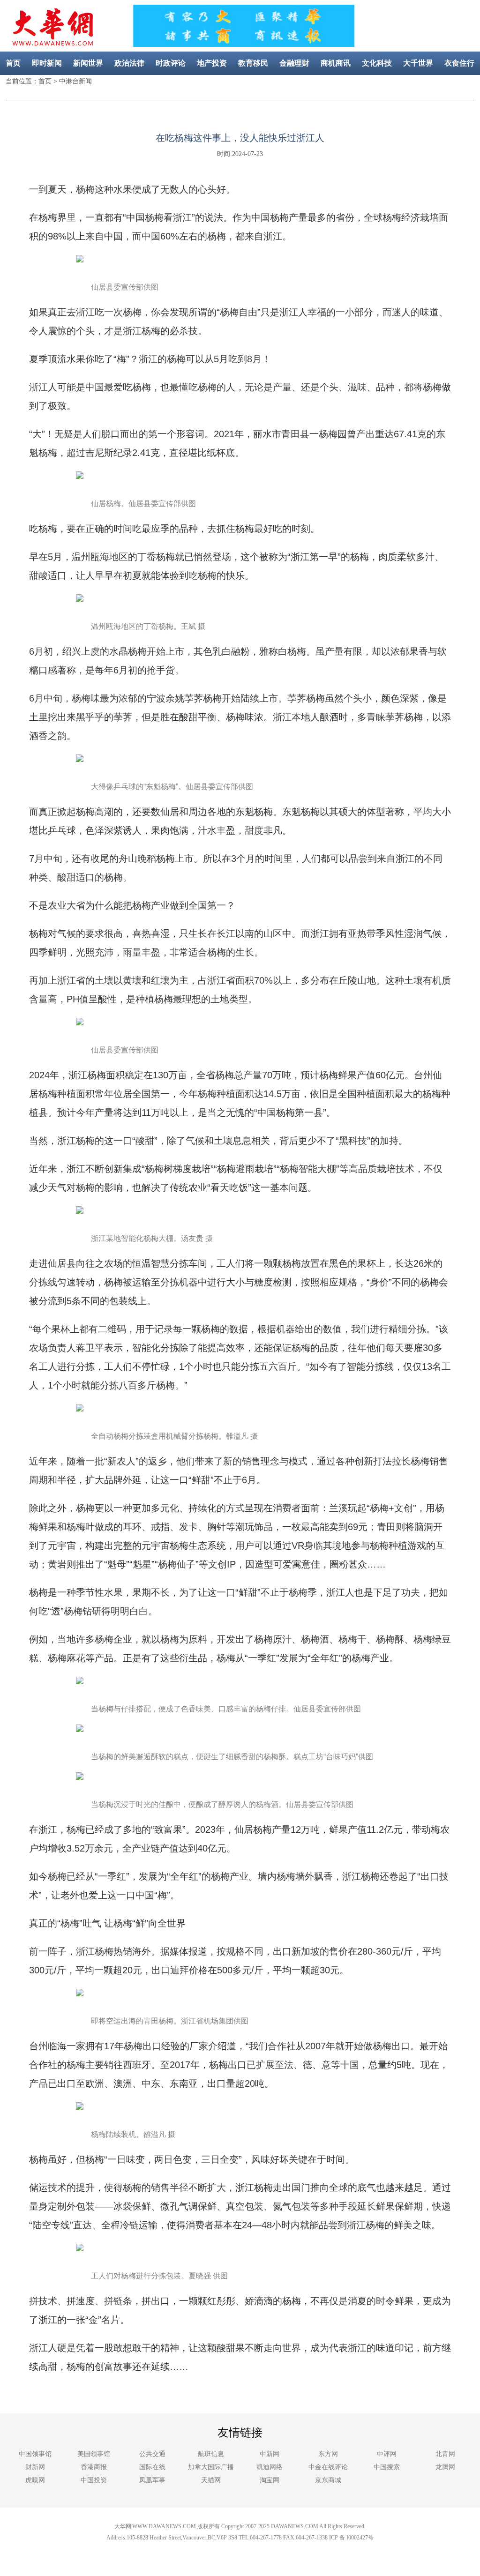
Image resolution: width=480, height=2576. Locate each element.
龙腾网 (445, 2467)
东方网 (328, 2454)
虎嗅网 (35, 2480)
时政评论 (171, 63)
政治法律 (129, 63)
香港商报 (94, 2467)
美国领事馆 (94, 2454)
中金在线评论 (328, 2467)
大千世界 (418, 63)
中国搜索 (387, 2467)
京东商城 (328, 2480)
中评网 (387, 2454)
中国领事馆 (35, 2454)
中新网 (270, 2454)
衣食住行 (459, 63)
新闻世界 (88, 63)
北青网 (445, 2454)
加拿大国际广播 (211, 2467)
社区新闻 (261, 86)
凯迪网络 (270, 2467)
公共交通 (152, 2454)
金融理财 (294, 63)
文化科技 (377, 63)
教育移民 (253, 63)
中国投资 (94, 2480)
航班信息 (211, 2454)
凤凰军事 (152, 2480)
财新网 (35, 2467)
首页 (13, 63)
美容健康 (219, 86)
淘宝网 (270, 2480)
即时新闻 (47, 63)
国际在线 (152, 2467)
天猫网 (211, 2480)
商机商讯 (336, 63)
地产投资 (212, 63)
